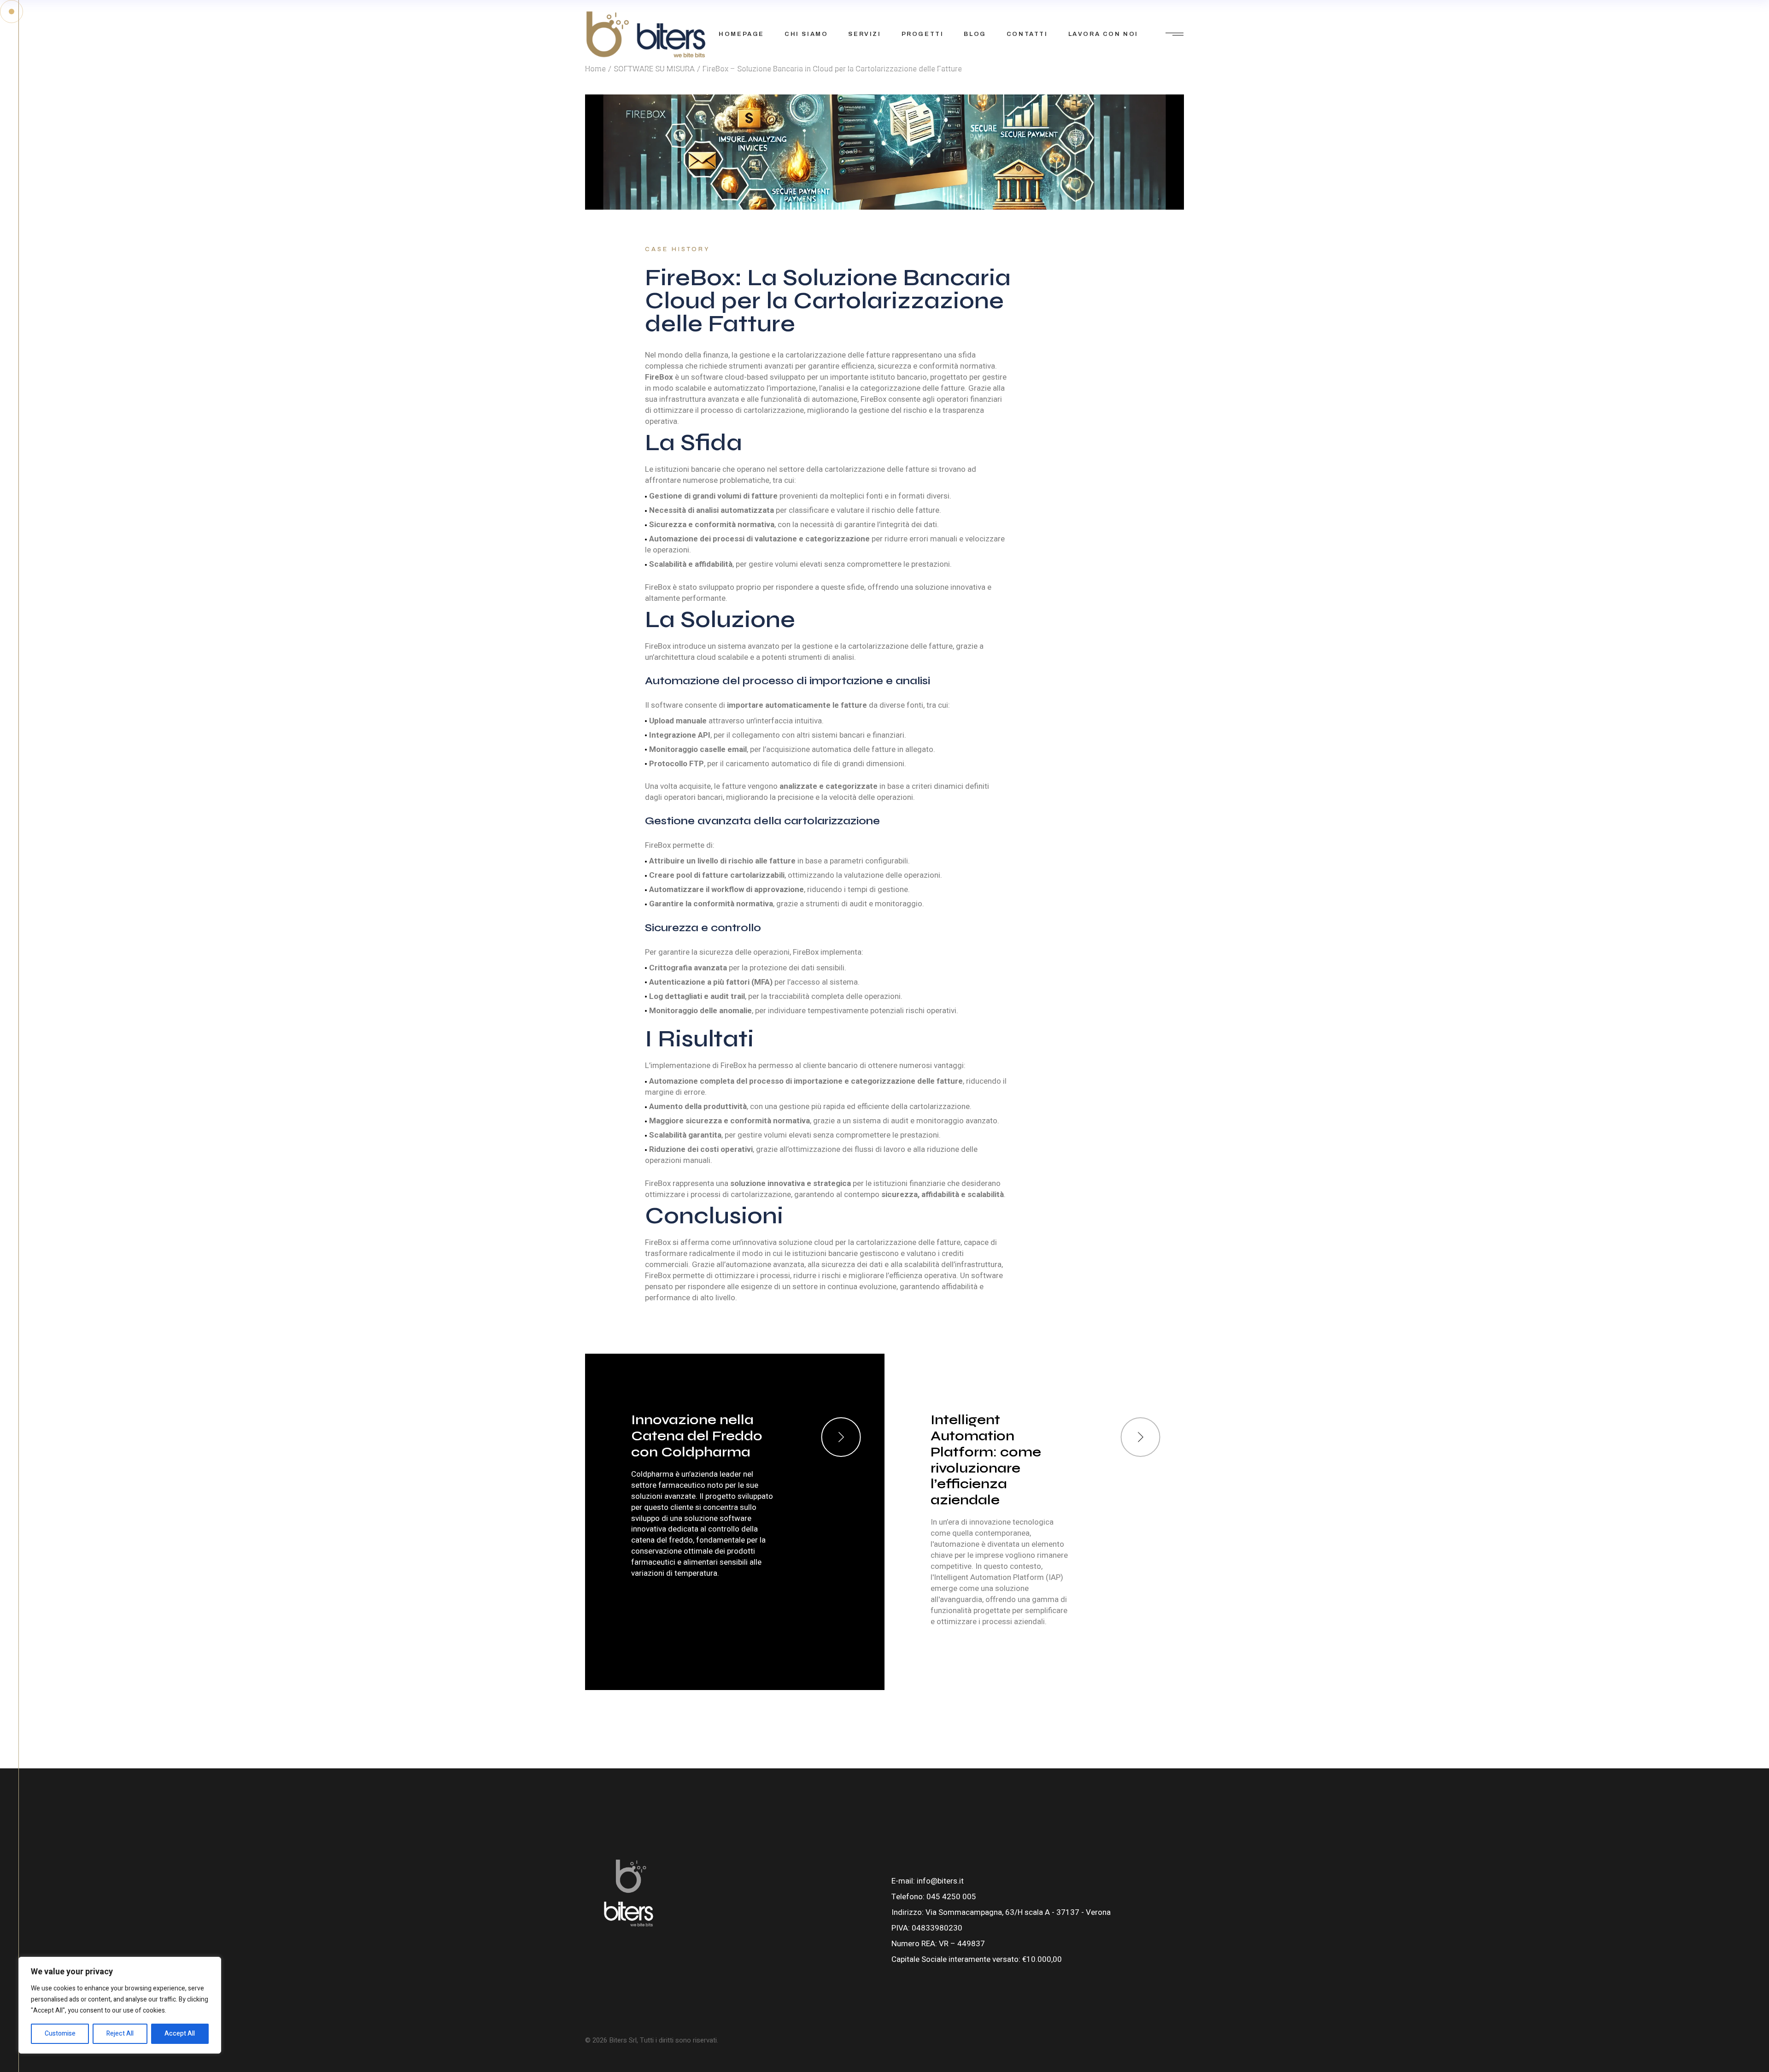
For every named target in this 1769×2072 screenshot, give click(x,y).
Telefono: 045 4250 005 (934, 1897)
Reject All (120, 2034)
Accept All (180, 2034)
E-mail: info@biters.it (928, 1881)
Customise (60, 2034)
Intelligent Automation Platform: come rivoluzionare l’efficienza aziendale (986, 1460)
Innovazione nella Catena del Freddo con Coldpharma (697, 1436)
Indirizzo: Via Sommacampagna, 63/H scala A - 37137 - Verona (1001, 1912)
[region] (120, 2005)
